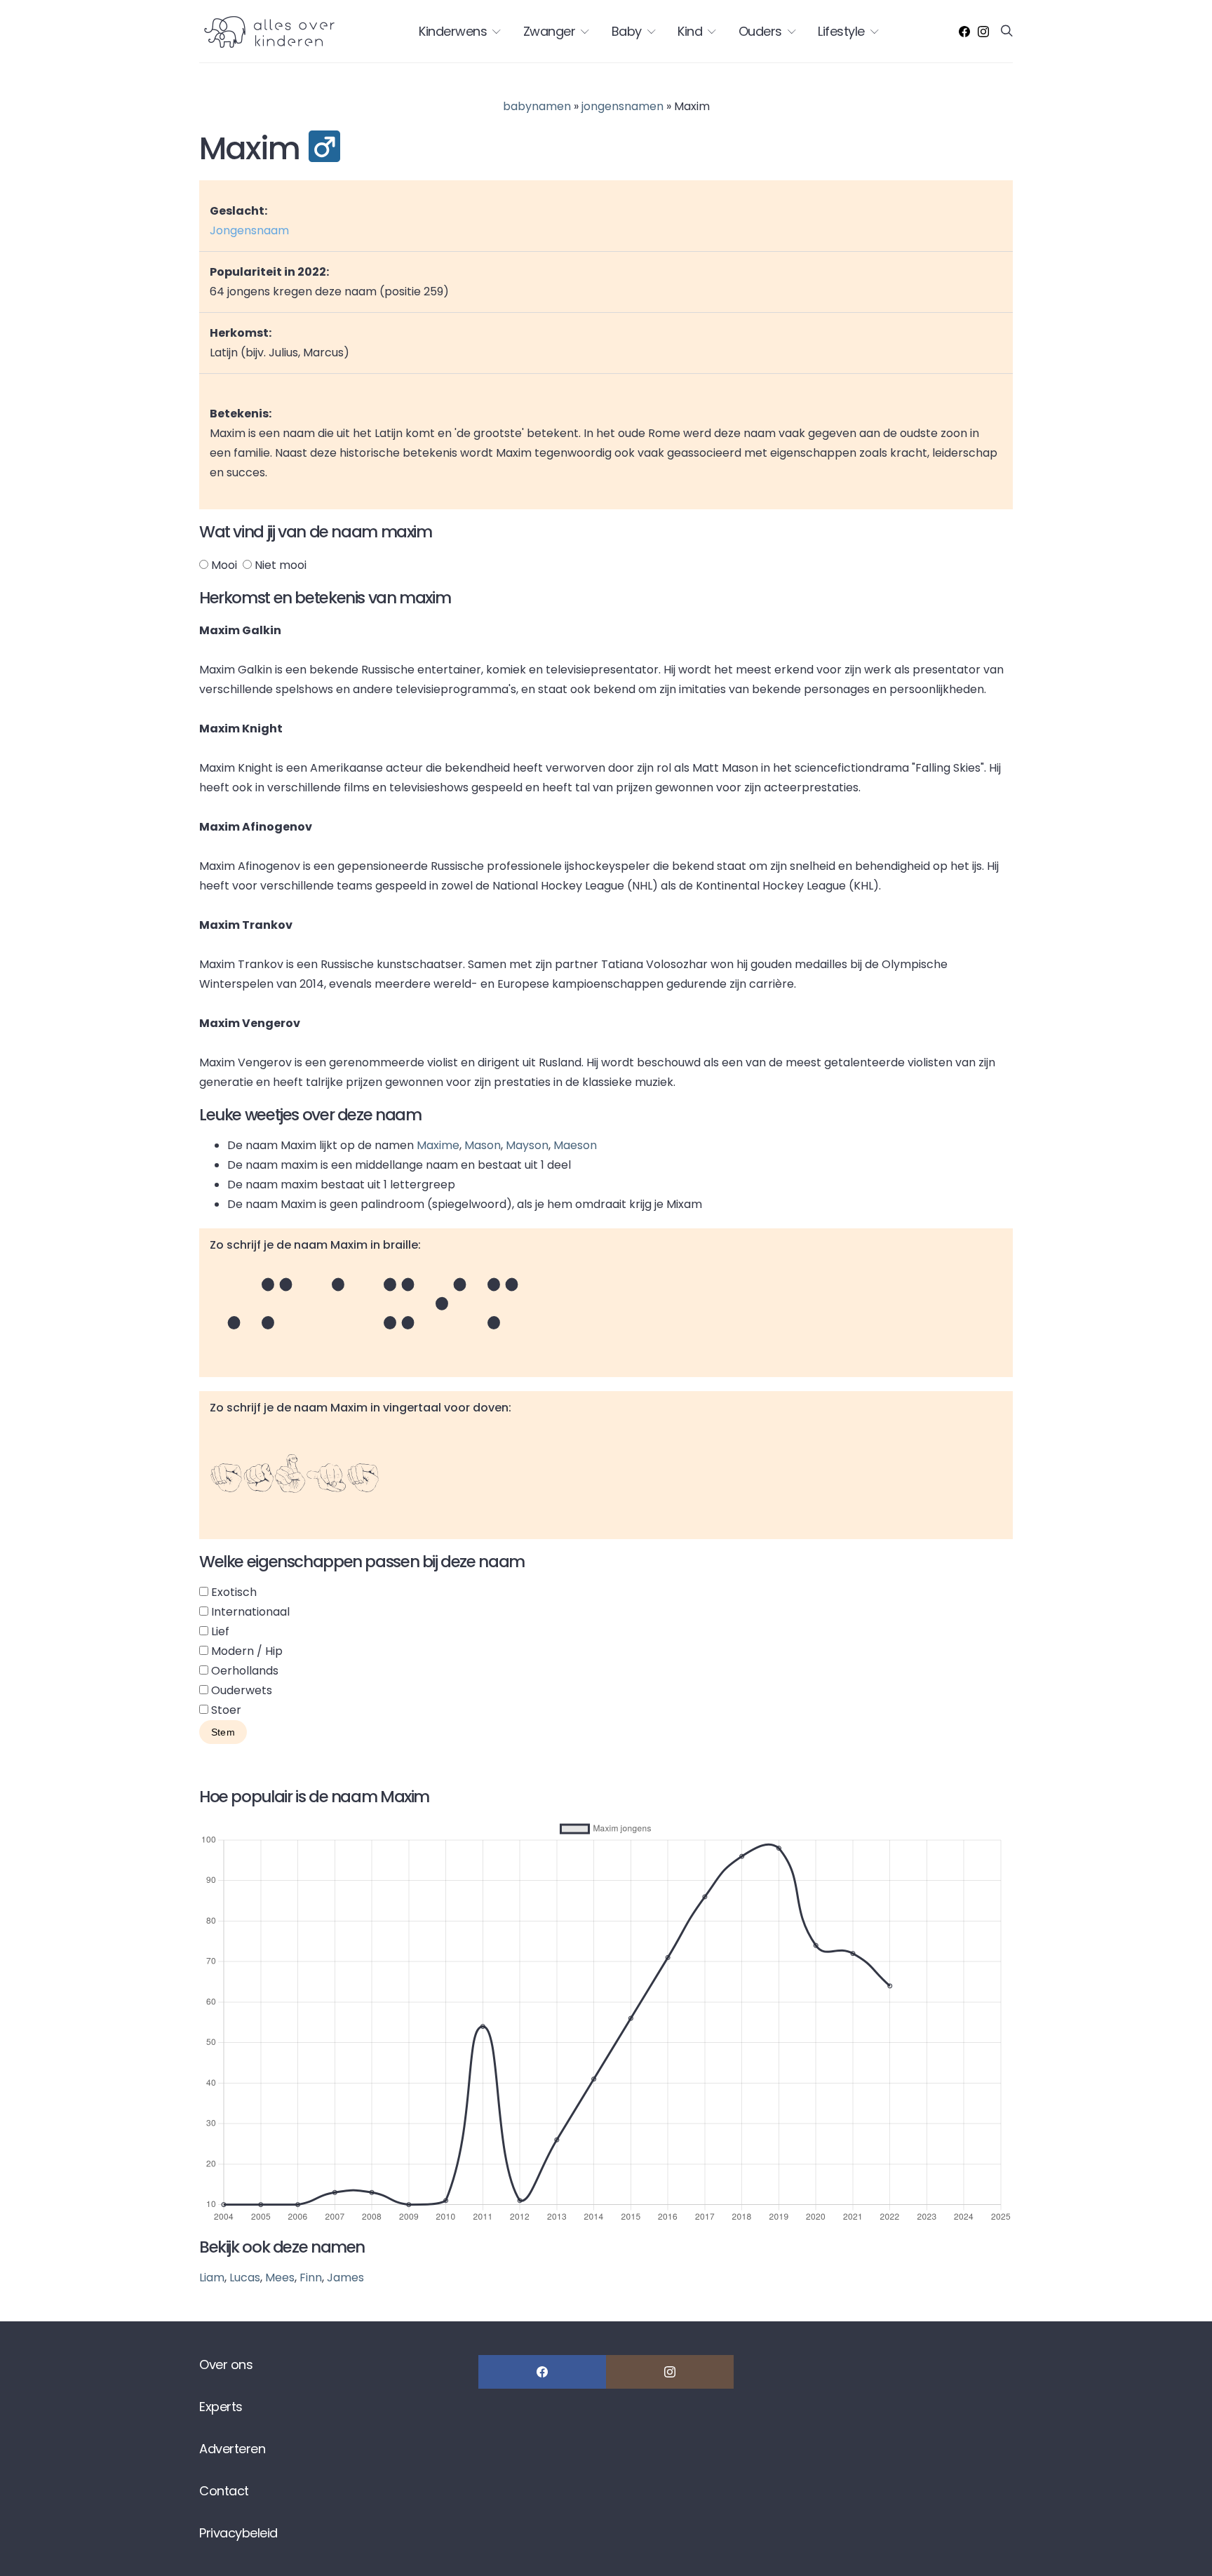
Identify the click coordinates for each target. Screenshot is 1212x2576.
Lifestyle (841, 31)
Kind (690, 31)
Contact (224, 2491)
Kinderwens (453, 31)
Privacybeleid (238, 2533)
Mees (280, 2278)
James (345, 2278)
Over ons (226, 2364)
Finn (311, 2278)
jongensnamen (622, 106)
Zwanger (550, 31)
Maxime (438, 1145)
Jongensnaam (249, 230)
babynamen (537, 106)
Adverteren (232, 2449)
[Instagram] (983, 32)
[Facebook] (964, 32)
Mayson (527, 1145)
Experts (221, 2407)
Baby (627, 31)
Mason (483, 1145)
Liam (212, 2278)
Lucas (245, 2278)
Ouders (760, 31)
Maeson (575, 1145)
